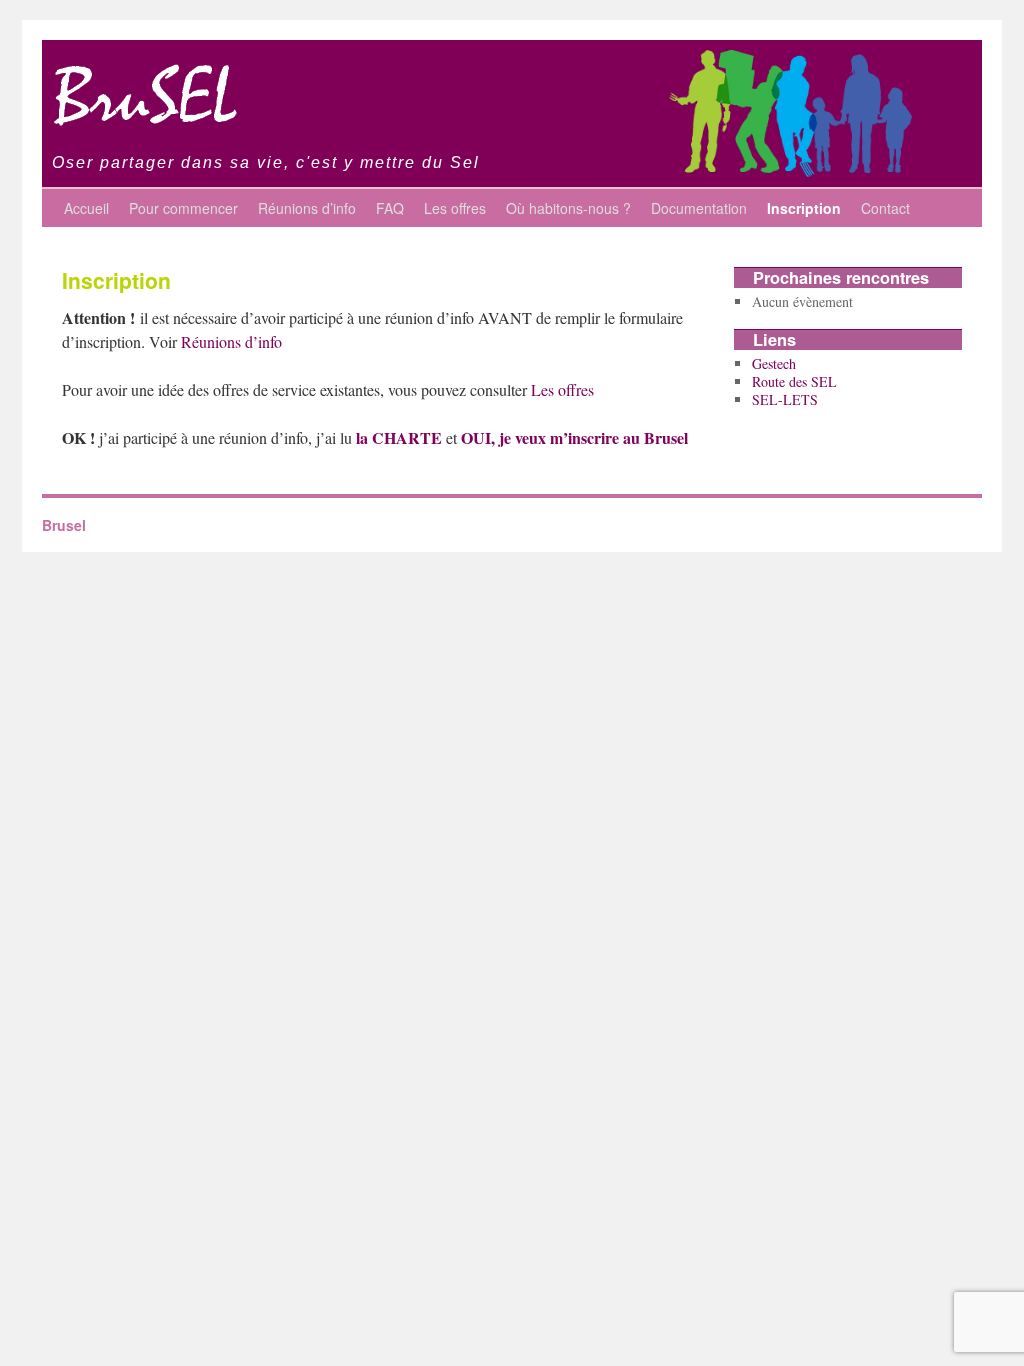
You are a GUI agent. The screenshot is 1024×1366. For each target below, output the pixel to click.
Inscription (804, 208)
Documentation (699, 208)
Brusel (64, 525)
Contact (885, 208)
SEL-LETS (785, 399)
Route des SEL (794, 381)
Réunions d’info (307, 208)
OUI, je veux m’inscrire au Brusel (574, 437)
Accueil (86, 208)
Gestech (774, 363)
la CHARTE (399, 437)
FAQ (390, 208)
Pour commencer (183, 208)
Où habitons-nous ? (568, 208)
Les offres (455, 208)
